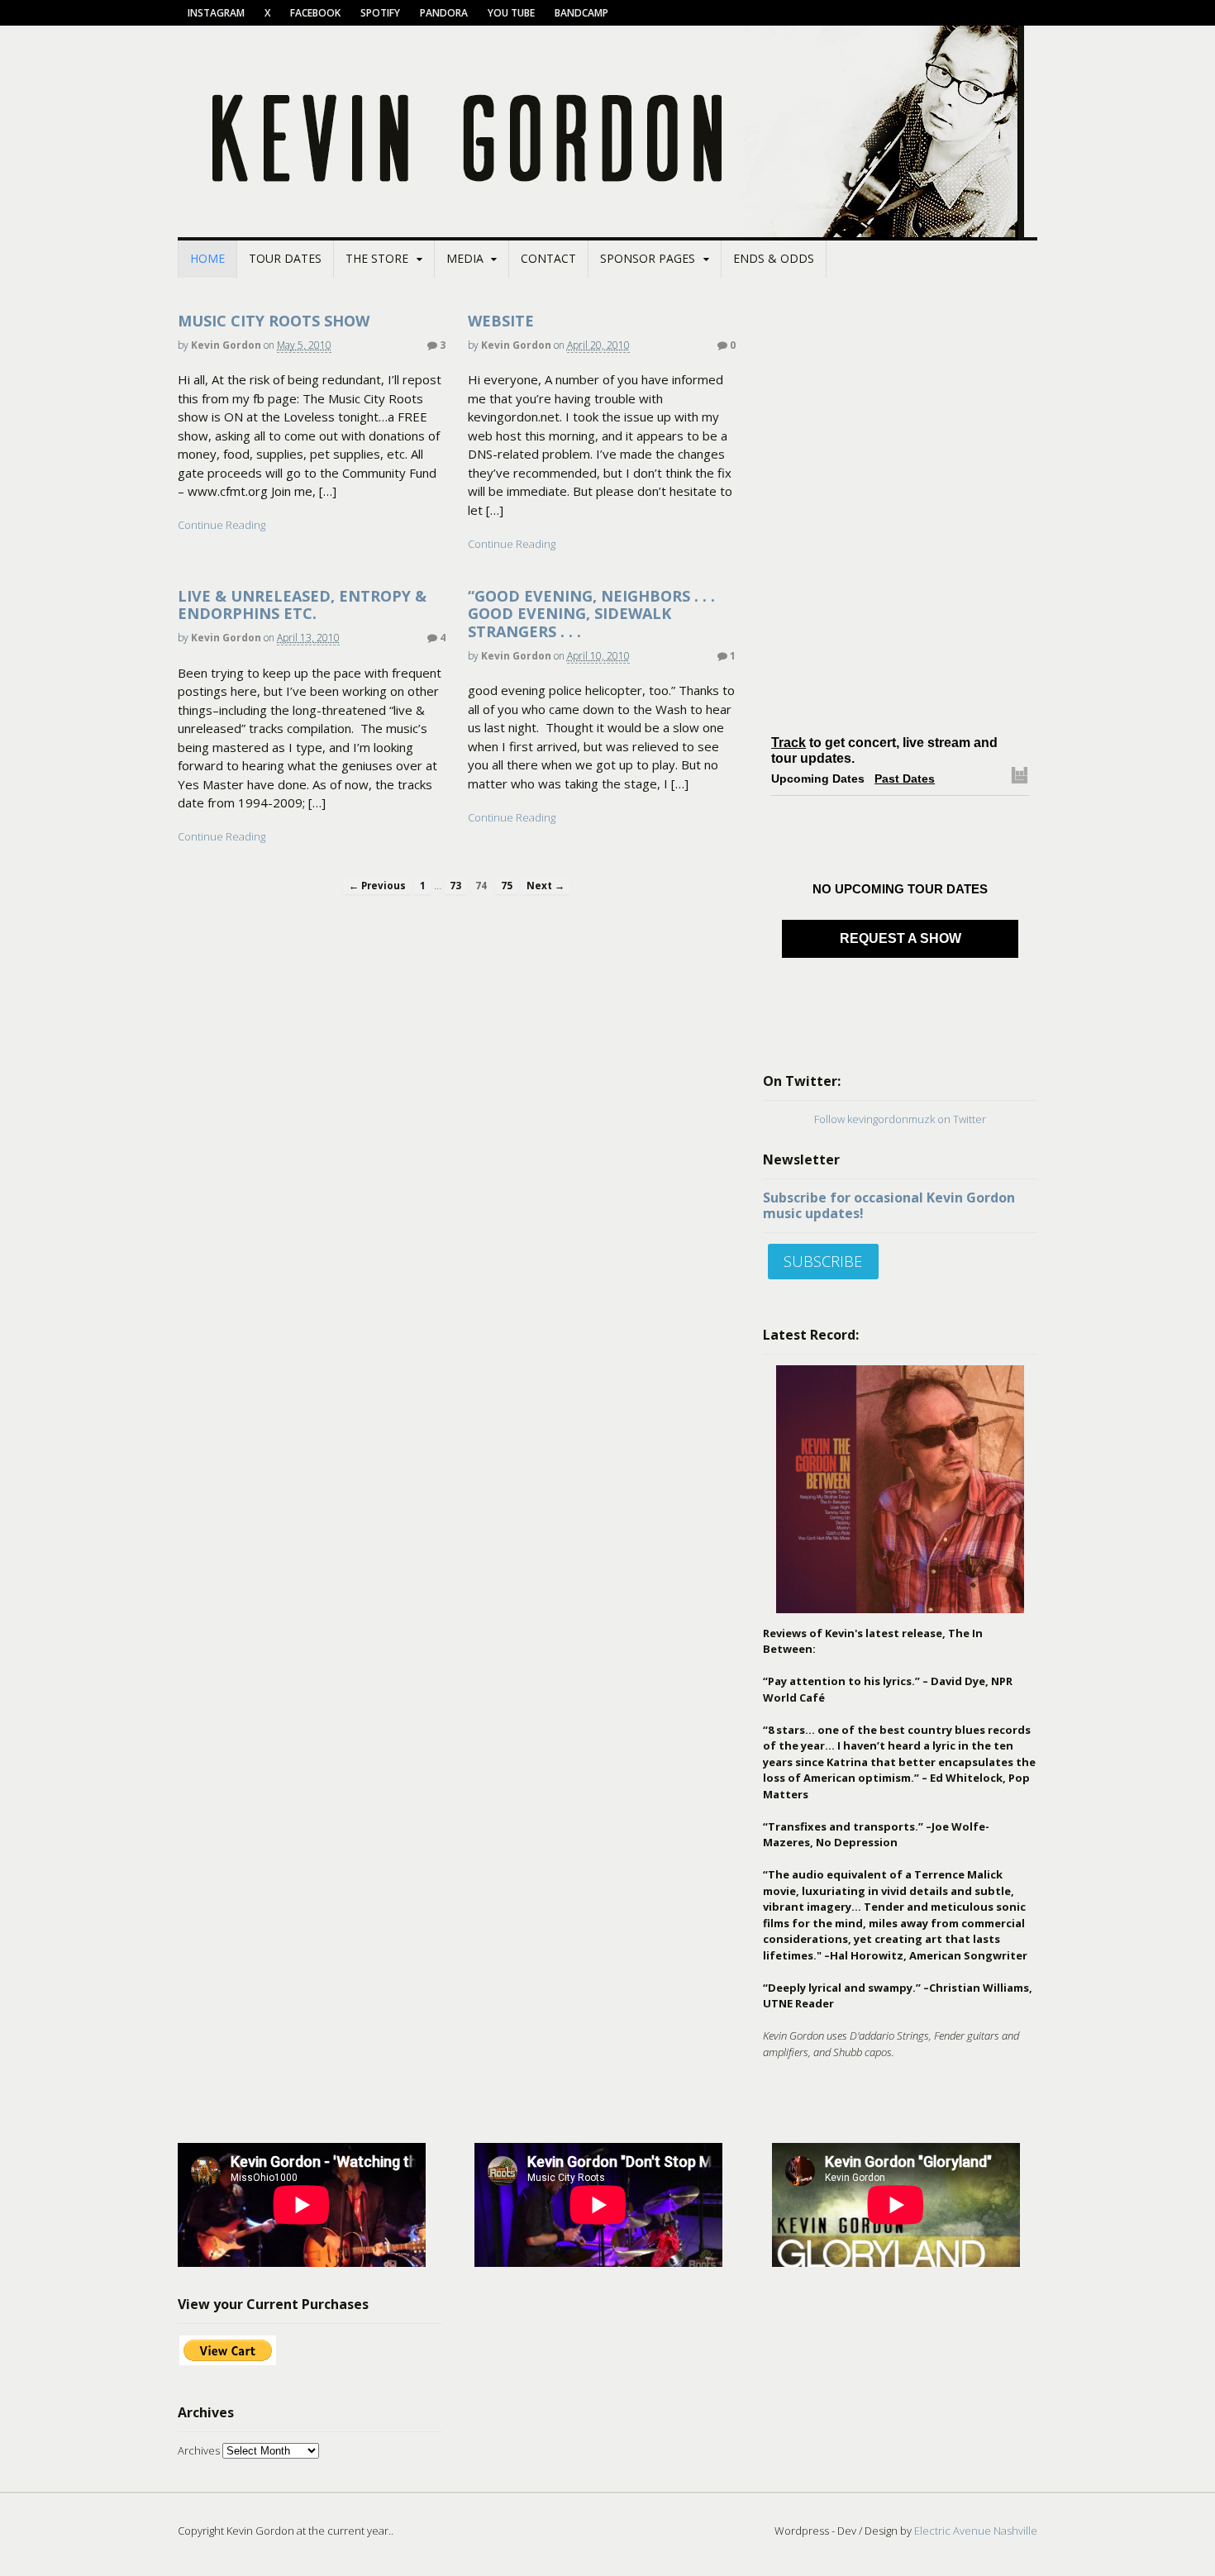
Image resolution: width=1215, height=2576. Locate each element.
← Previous (377, 885)
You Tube (511, 13)
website (501, 321)
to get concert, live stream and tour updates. (884, 751)
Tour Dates (285, 258)
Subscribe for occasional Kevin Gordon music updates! (889, 1205)
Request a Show (901, 938)
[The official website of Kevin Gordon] (607, 231)
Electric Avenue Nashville (976, 2531)
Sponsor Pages (648, 258)
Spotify (380, 13)
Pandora (444, 13)
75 (507, 885)
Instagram (216, 13)
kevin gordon (226, 345)
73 (455, 885)
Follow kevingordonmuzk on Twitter (900, 1119)
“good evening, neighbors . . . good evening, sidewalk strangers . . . (591, 614)
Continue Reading (222, 525)
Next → (546, 885)
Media (465, 258)
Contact (548, 258)
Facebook (315, 13)
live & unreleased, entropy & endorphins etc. (302, 605)
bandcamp (581, 13)
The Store (377, 258)
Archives (199, 2450)
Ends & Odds (774, 258)
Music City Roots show (274, 321)
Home (207, 258)
